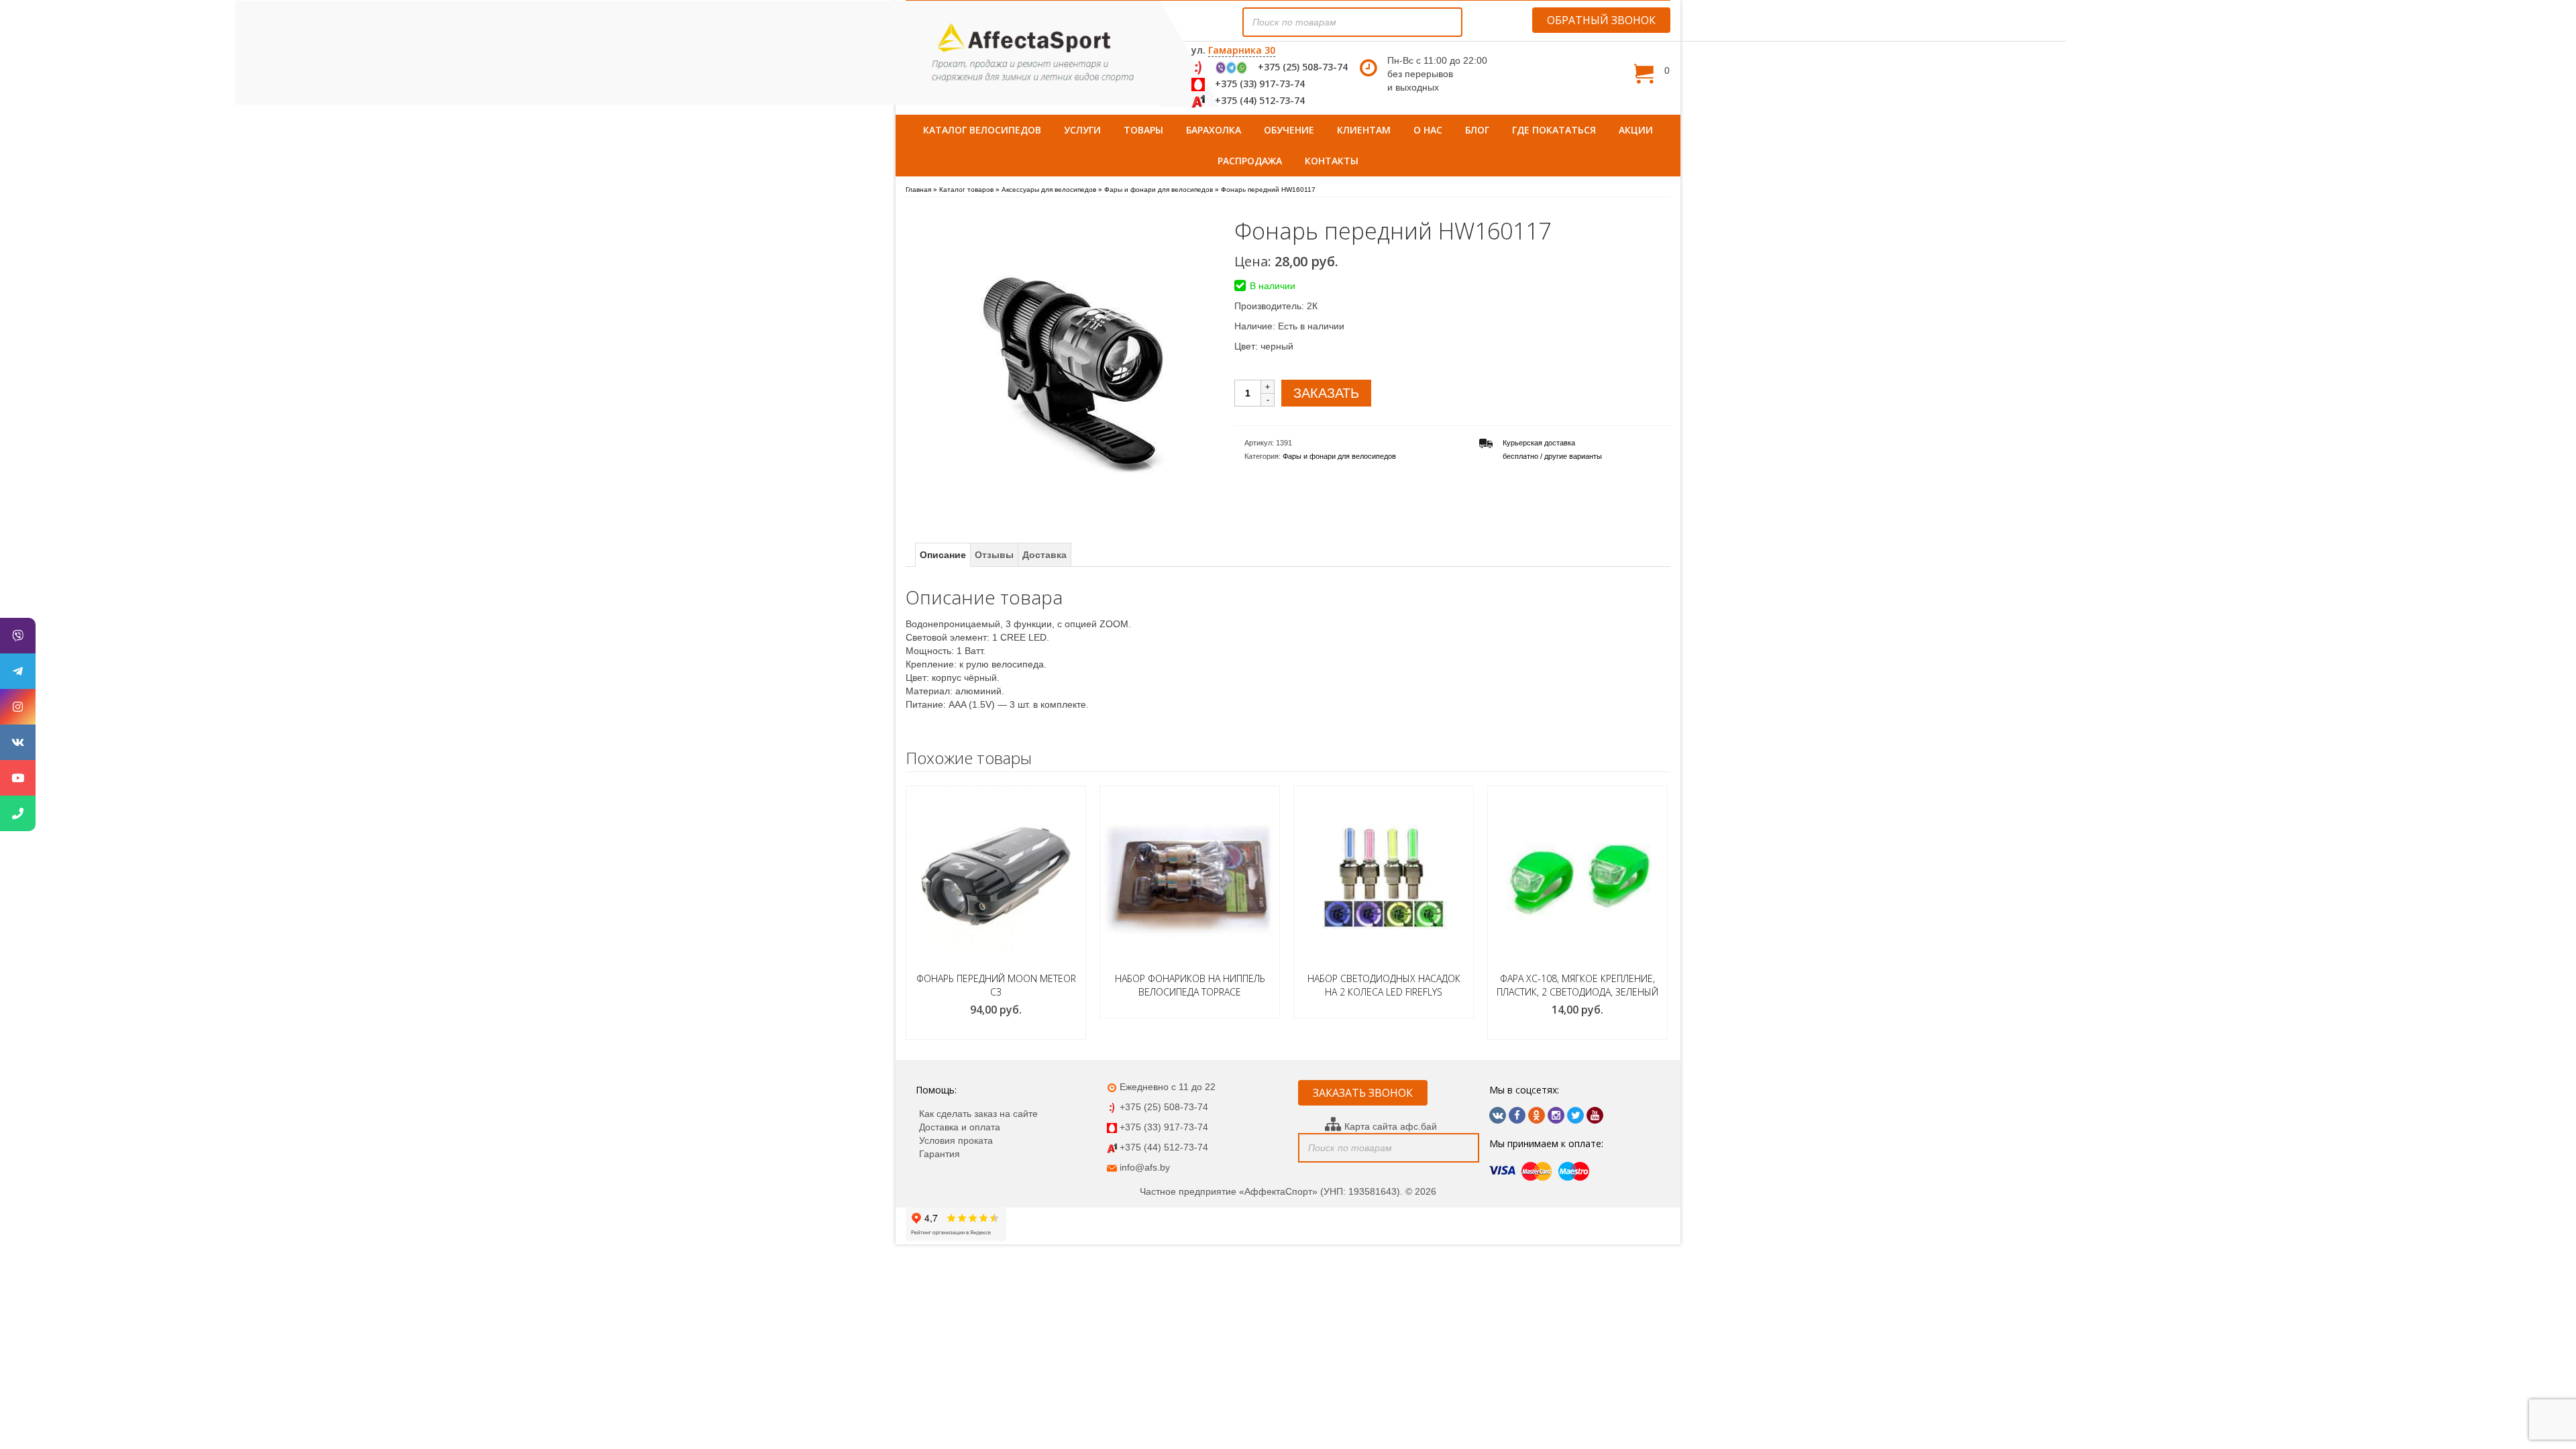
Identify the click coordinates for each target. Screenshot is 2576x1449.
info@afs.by (1145, 1167)
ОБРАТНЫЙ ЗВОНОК (1601, 20)
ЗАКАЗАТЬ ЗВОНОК (1363, 1093)
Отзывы (994, 555)
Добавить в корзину (996, 1030)
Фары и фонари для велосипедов (1339, 456)
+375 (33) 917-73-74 (1260, 84)
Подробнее (1190, 1008)
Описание (943, 555)
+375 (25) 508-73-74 (1303, 67)
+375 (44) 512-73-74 (1260, 100)
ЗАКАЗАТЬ (1326, 393)
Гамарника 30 (1242, 50)
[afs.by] (1033, 53)
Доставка (1044, 555)
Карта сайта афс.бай (1391, 1126)
